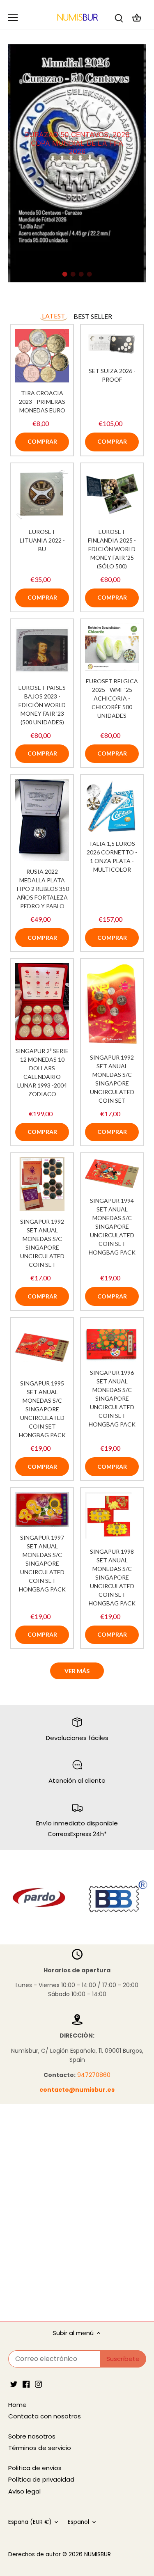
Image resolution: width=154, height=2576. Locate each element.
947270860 (94, 2075)
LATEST (54, 316)
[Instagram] (38, 2384)
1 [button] (65, 274)
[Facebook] (26, 2384)
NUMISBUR (98, 2554)
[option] (77, 163)
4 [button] (90, 274)
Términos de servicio (40, 2448)
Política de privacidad (41, 2479)
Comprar (42, 441)
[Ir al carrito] (137, 17)
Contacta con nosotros (45, 2416)
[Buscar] (119, 17)
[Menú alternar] (13, 18)
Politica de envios (35, 2468)
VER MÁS (77, 1671)
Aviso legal (24, 2491)
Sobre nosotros (32, 2436)
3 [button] (81, 274)
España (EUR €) (30, 2522)
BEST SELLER (93, 316)
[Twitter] (14, 2384)
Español (78, 2522)
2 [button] (73, 274)
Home (17, 2405)
